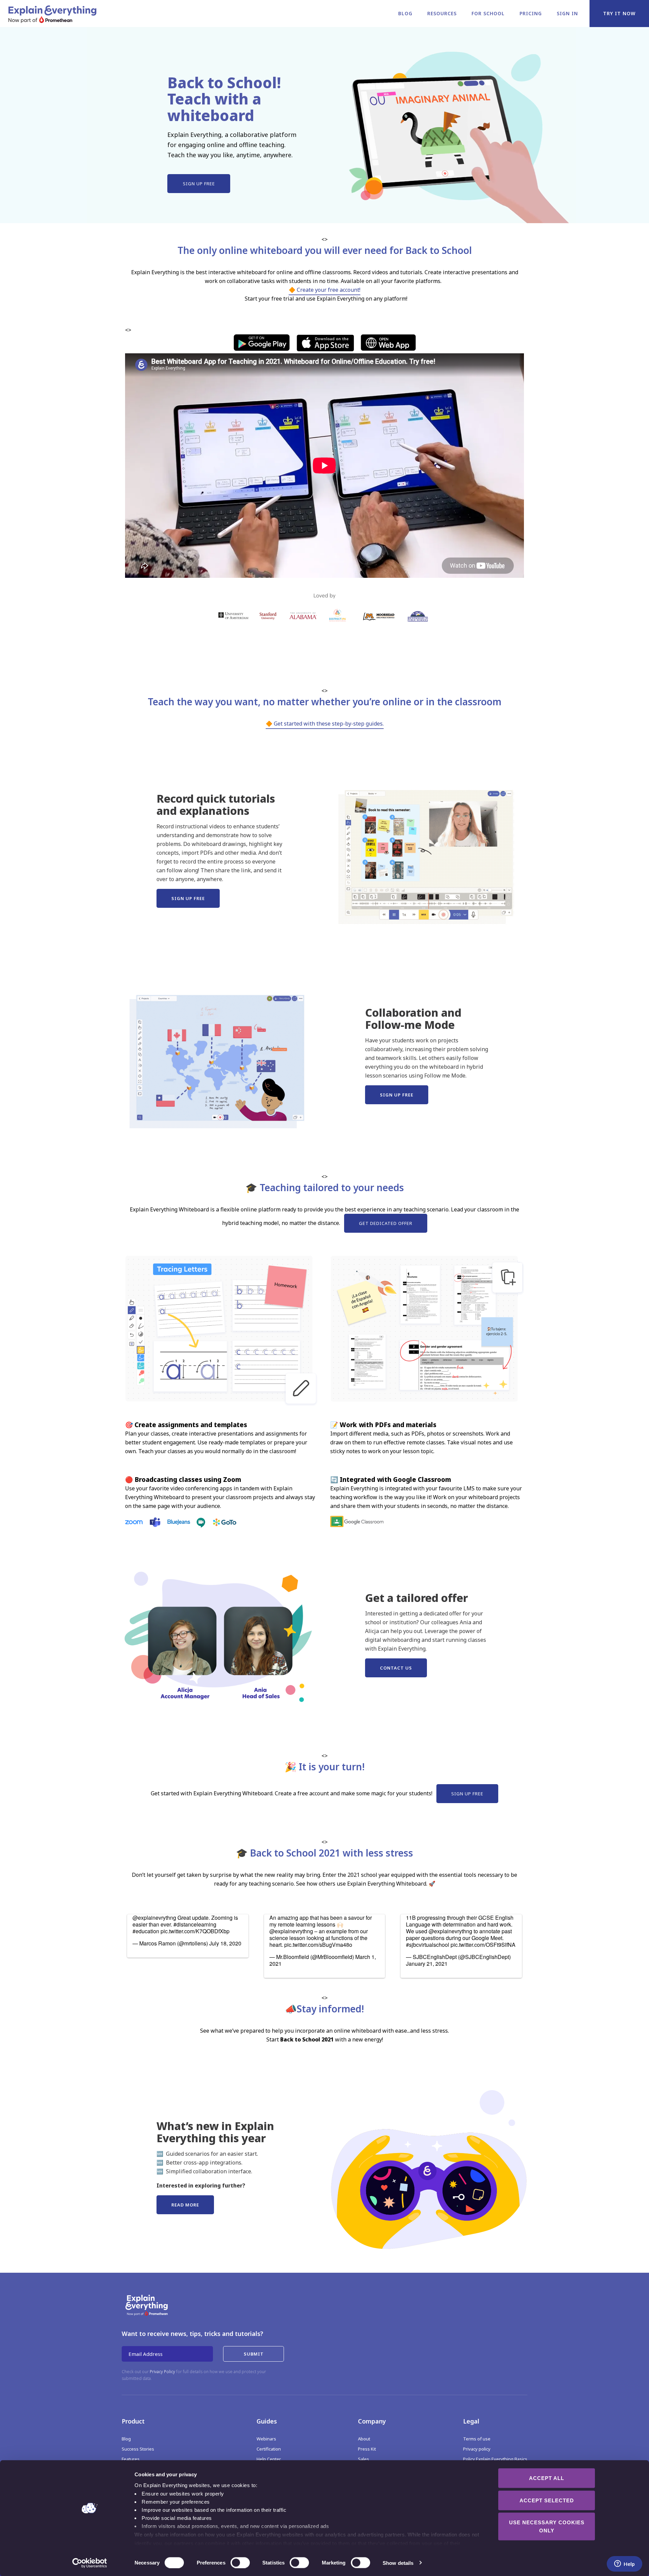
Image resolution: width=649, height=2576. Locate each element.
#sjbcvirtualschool (428, 1945)
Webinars (266, 2439)
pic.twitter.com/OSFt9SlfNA (483, 1945)
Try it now (619, 13)
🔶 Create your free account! (324, 290)
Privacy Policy (162, 2372)
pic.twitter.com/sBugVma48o (318, 1945)
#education (146, 1931)
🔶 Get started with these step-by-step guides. (325, 724)
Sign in (567, 13)
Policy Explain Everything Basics (495, 2459)
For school (488, 13)
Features (131, 2459)
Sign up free (199, 184)
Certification (269, 2449)
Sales (364, 2459)
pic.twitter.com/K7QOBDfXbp (195, 1931)
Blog (405, 13)
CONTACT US (396, 1668)
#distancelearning (195, 1924)
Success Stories (138, 2449)
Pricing (531, 13)
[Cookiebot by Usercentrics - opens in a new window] (90, 2563)
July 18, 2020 (225, 1943)
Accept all (547, 2478)
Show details (398, 2563)
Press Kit (367, 2449)
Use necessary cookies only (547, 2526)
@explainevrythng (154, 1918)
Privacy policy (477, 2449)
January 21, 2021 (427, 1964)
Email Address (146, 2354)
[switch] (233, 2562)
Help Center (269, 2459)
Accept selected (547, 2500)
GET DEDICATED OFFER (386, 1223)
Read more (185, 2205)
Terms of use (477, 2439)
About (364, 2439)
